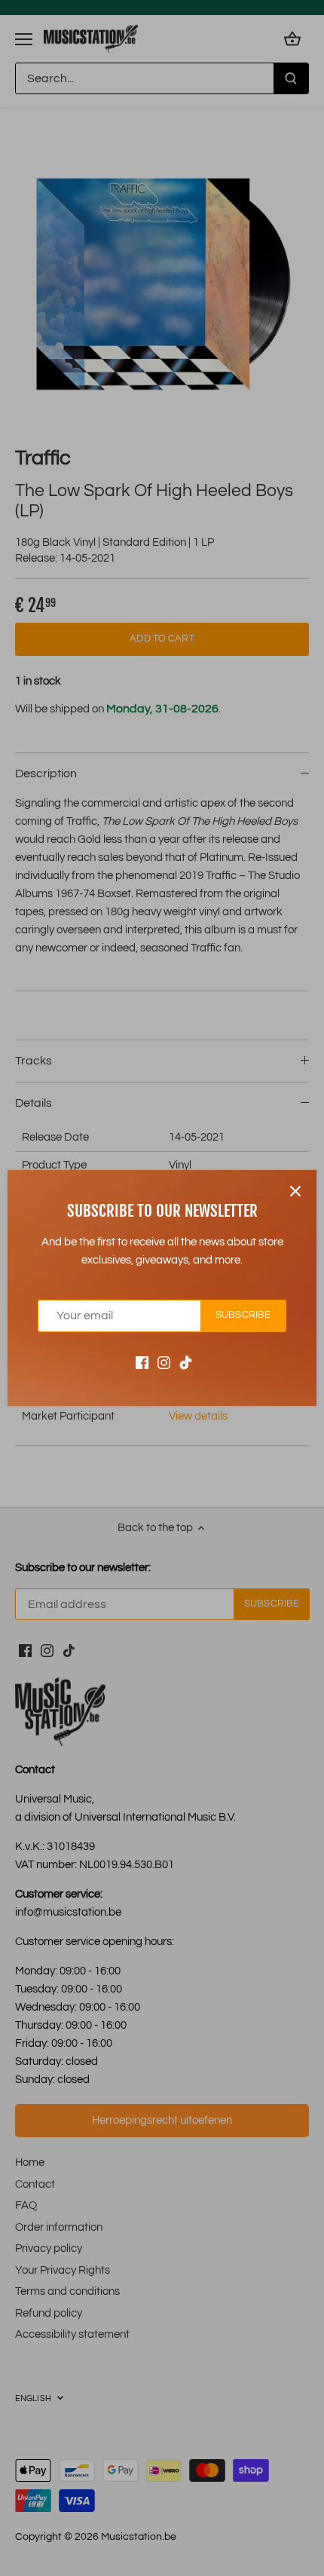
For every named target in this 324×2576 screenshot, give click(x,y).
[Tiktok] (186, 1363)
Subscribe (243, 1315)
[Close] (295, 1191)
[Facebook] (142, 1363)
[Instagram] (164, 1363)
